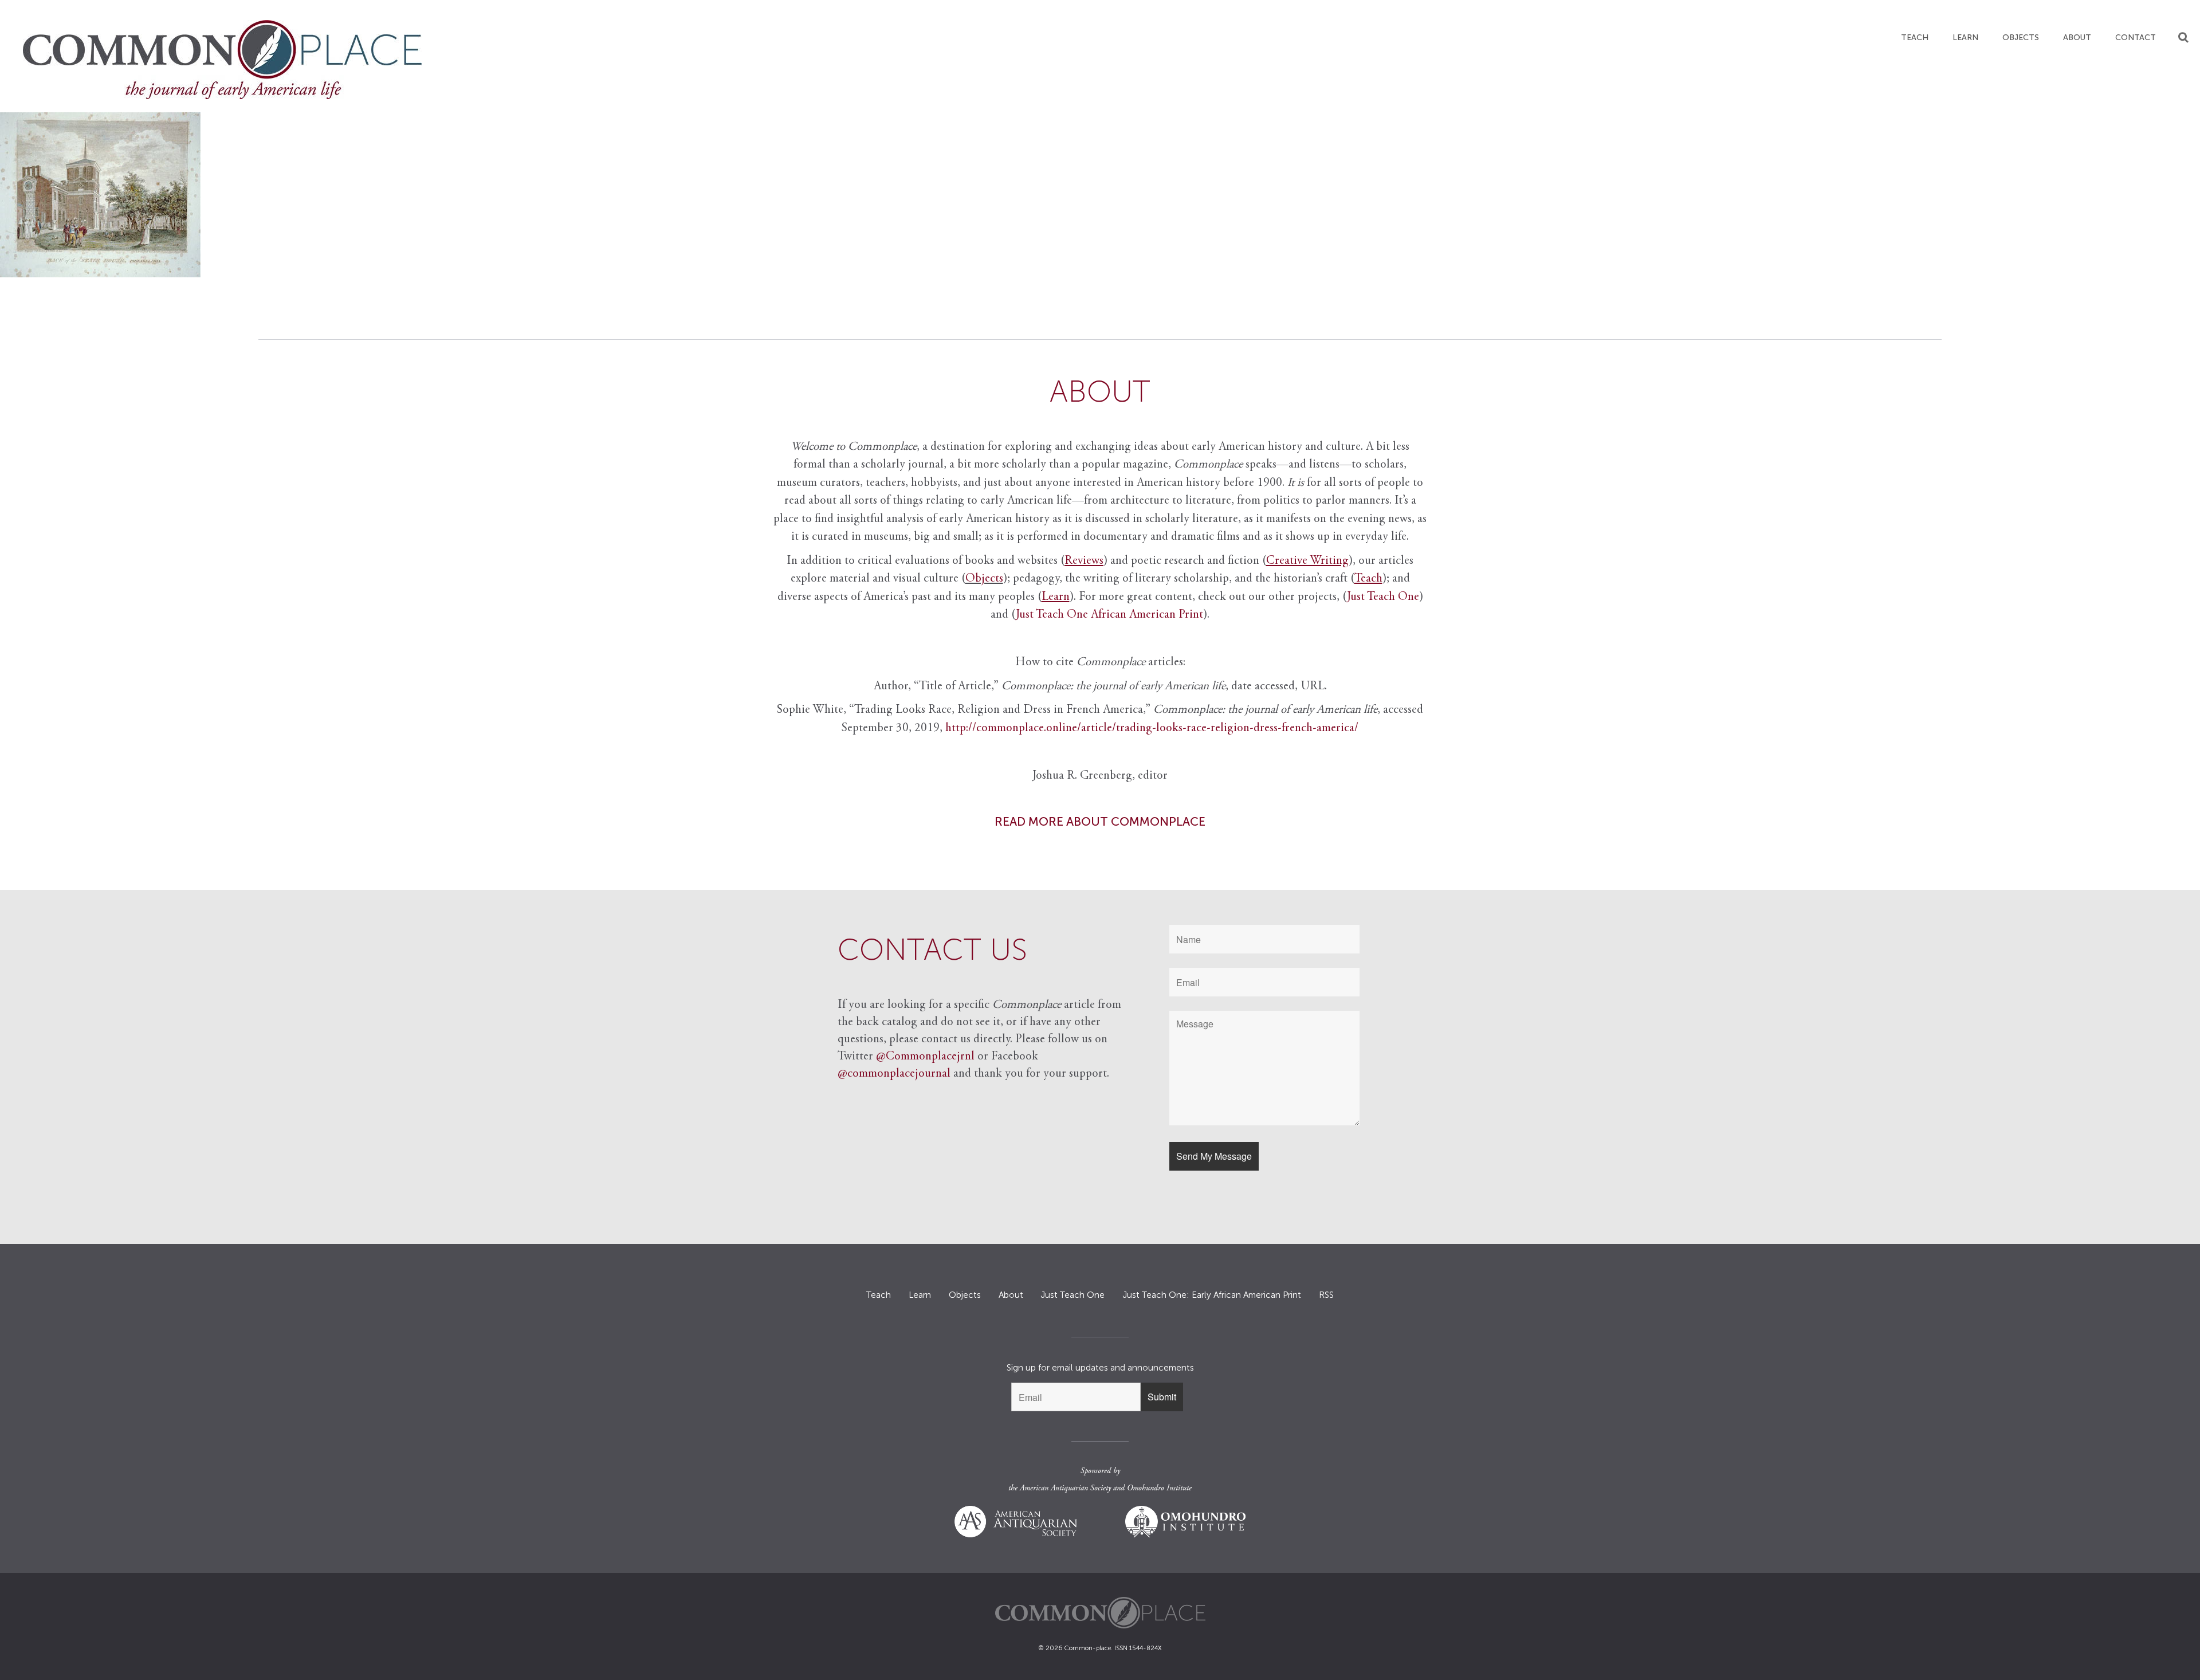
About (2077, 38)
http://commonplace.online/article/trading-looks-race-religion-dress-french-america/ (1152, 729)
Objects (2021, 38)
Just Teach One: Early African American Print (1212, 1295)
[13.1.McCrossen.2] (1100, 195)
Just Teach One (1383, 597)
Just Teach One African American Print (1109, 615)
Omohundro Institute (1159, 1489)
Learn (1965, 38)
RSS (1326, 1295)
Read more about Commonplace (1100, 821)
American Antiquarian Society (1065, 1489)
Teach (1915, 38)
